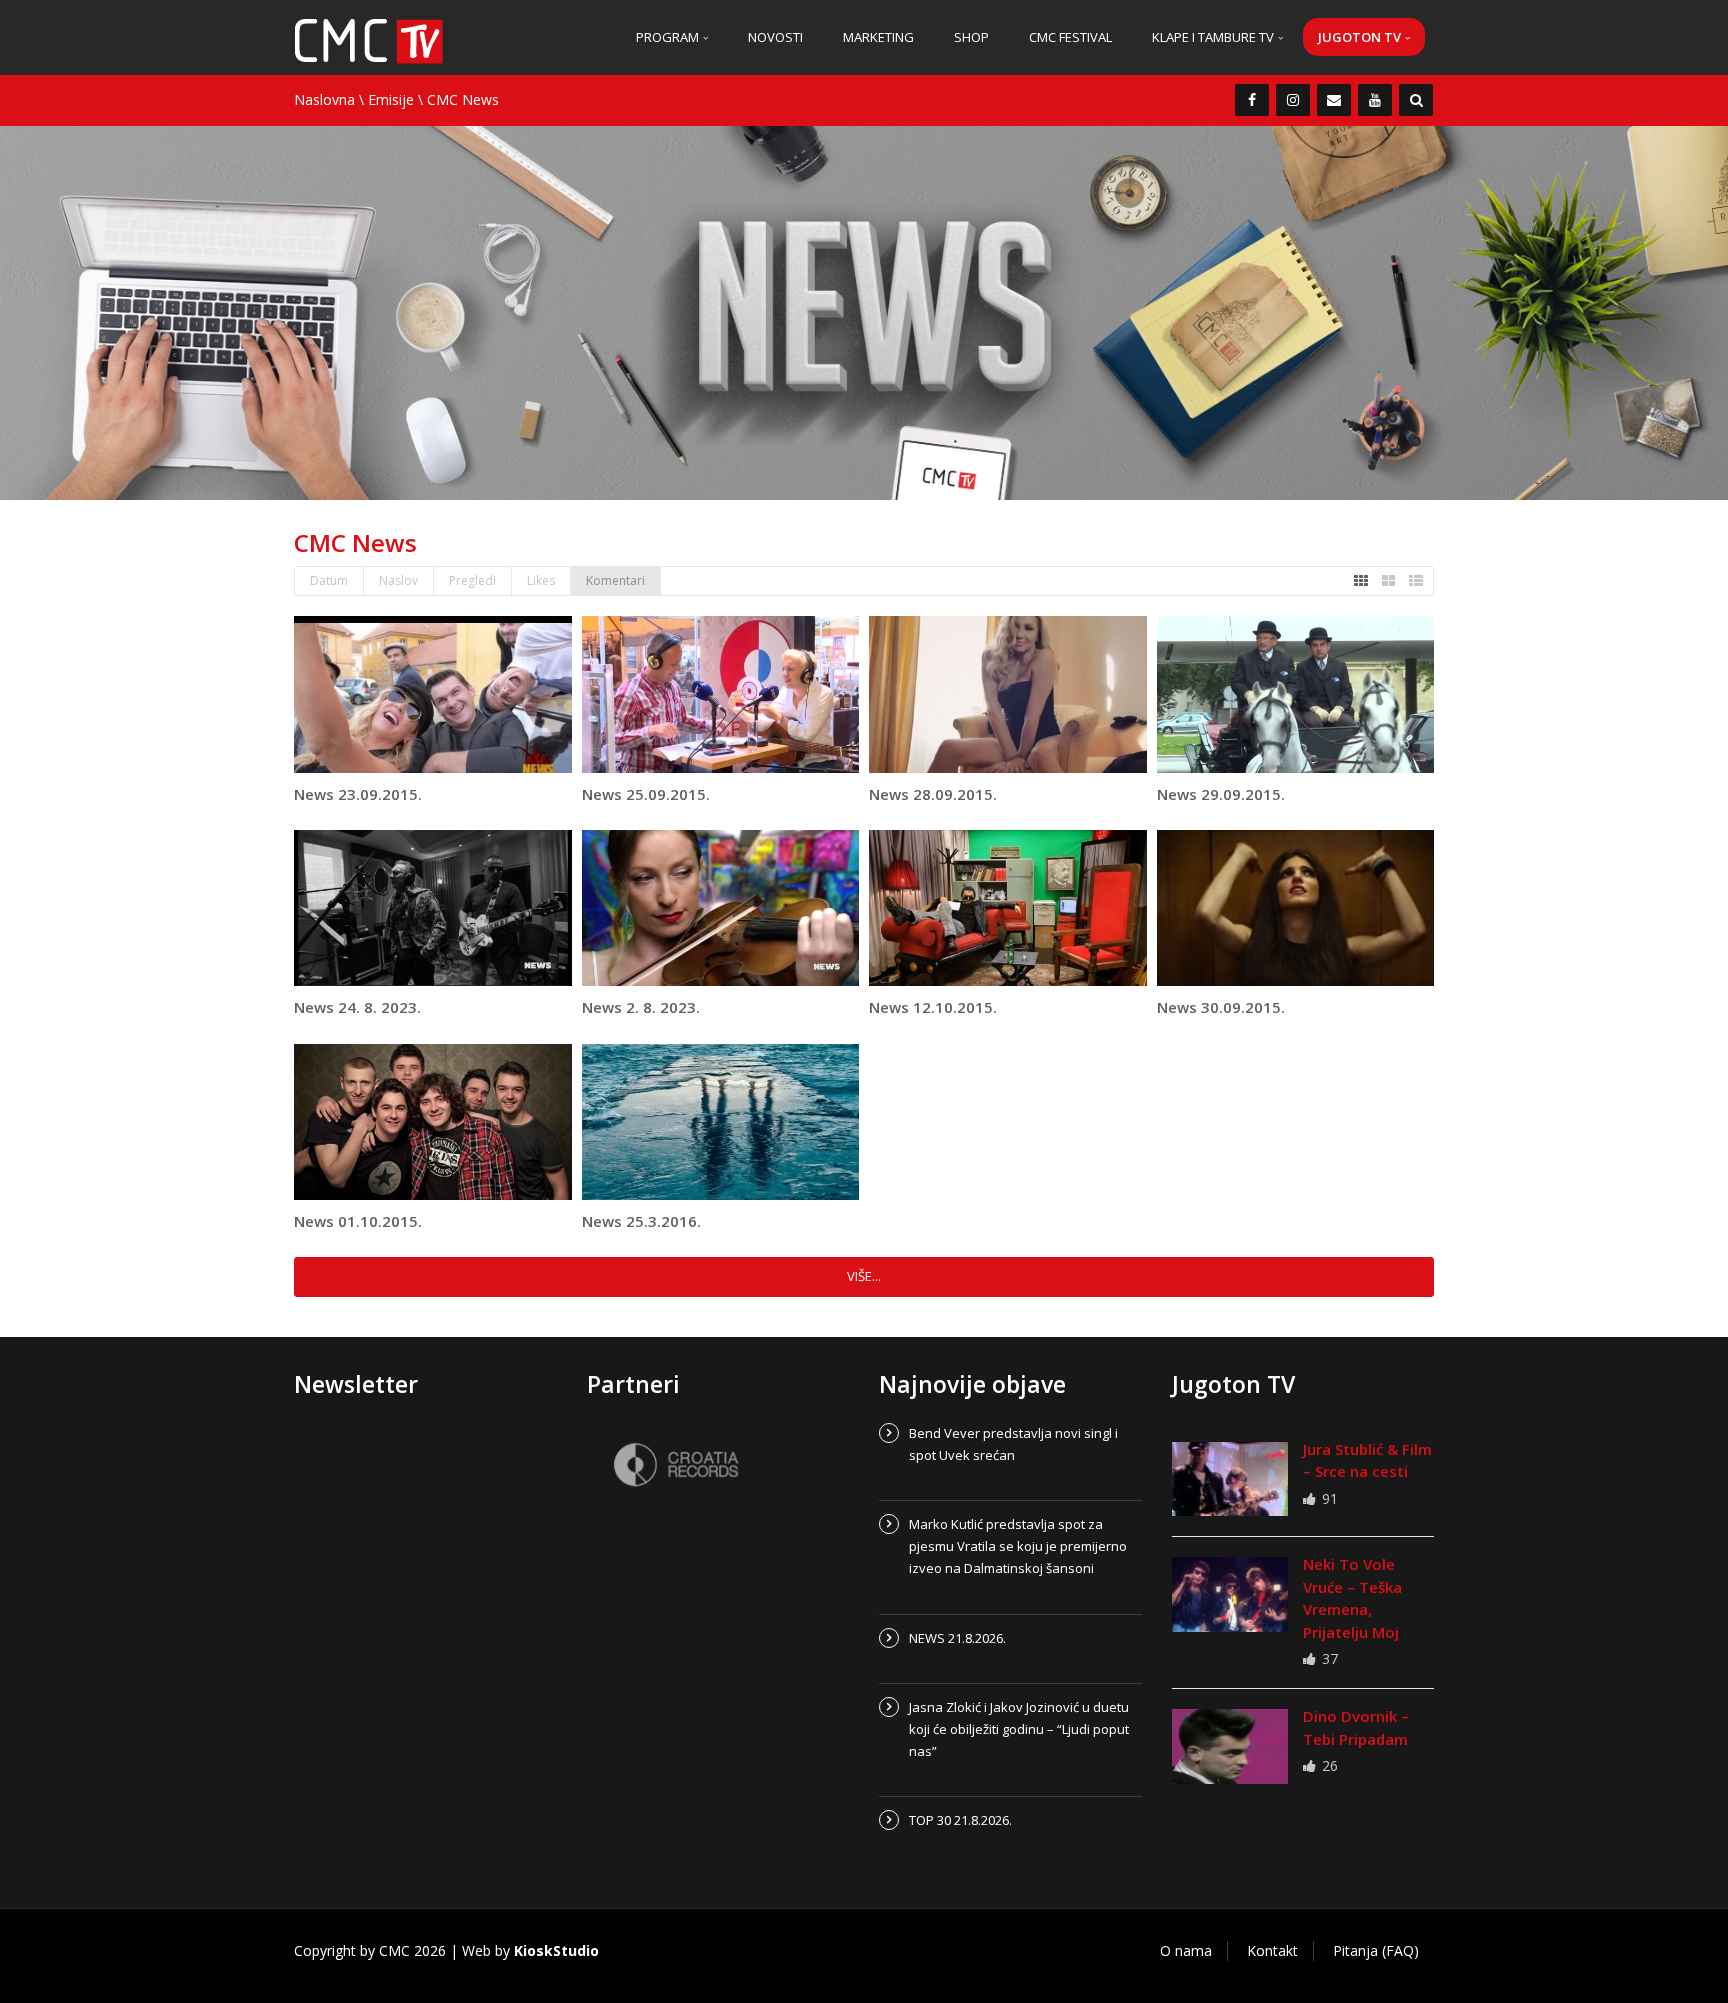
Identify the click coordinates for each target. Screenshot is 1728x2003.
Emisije (391, 99)
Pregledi (472, 580)
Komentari (615, 580)
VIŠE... (864, 1276)
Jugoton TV (1361, 37)
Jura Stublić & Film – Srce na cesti (1367, 1460)
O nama (1186, 1950)
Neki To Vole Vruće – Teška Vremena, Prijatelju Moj (1352, 1598)
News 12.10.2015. (933, 1007)
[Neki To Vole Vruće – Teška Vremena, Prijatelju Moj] (1230, 1594)
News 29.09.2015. (1221, 794)
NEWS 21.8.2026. (957, 1638)
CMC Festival (1070, 37)
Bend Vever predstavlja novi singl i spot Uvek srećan (1013, 1444)
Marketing (878, 37)
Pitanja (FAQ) (1376, 1950)
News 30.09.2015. (1221, 1007)
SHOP (971, 37)
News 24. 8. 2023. (357, 1007)
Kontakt (1272, 1950)
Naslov (398, 580)
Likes (541, 580)
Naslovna (324, 99)
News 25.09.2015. (646, 794)
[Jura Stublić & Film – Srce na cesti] (1230, 1479)
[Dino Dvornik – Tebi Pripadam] (1230, 1746)
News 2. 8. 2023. (641, 1007)
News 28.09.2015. (933, 794)
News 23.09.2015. (358, 794)
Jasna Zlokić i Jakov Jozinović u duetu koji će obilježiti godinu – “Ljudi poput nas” (1019, 1729)
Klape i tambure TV (1214, 37)
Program (669, 37)
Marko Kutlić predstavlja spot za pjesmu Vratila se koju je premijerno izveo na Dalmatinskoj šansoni (1018, 1546)
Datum (329, 580)
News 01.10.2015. (358, 1221)
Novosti (775, 37)
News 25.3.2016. (641, 1221)
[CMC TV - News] (369, 39)
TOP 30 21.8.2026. (960, 1820)
